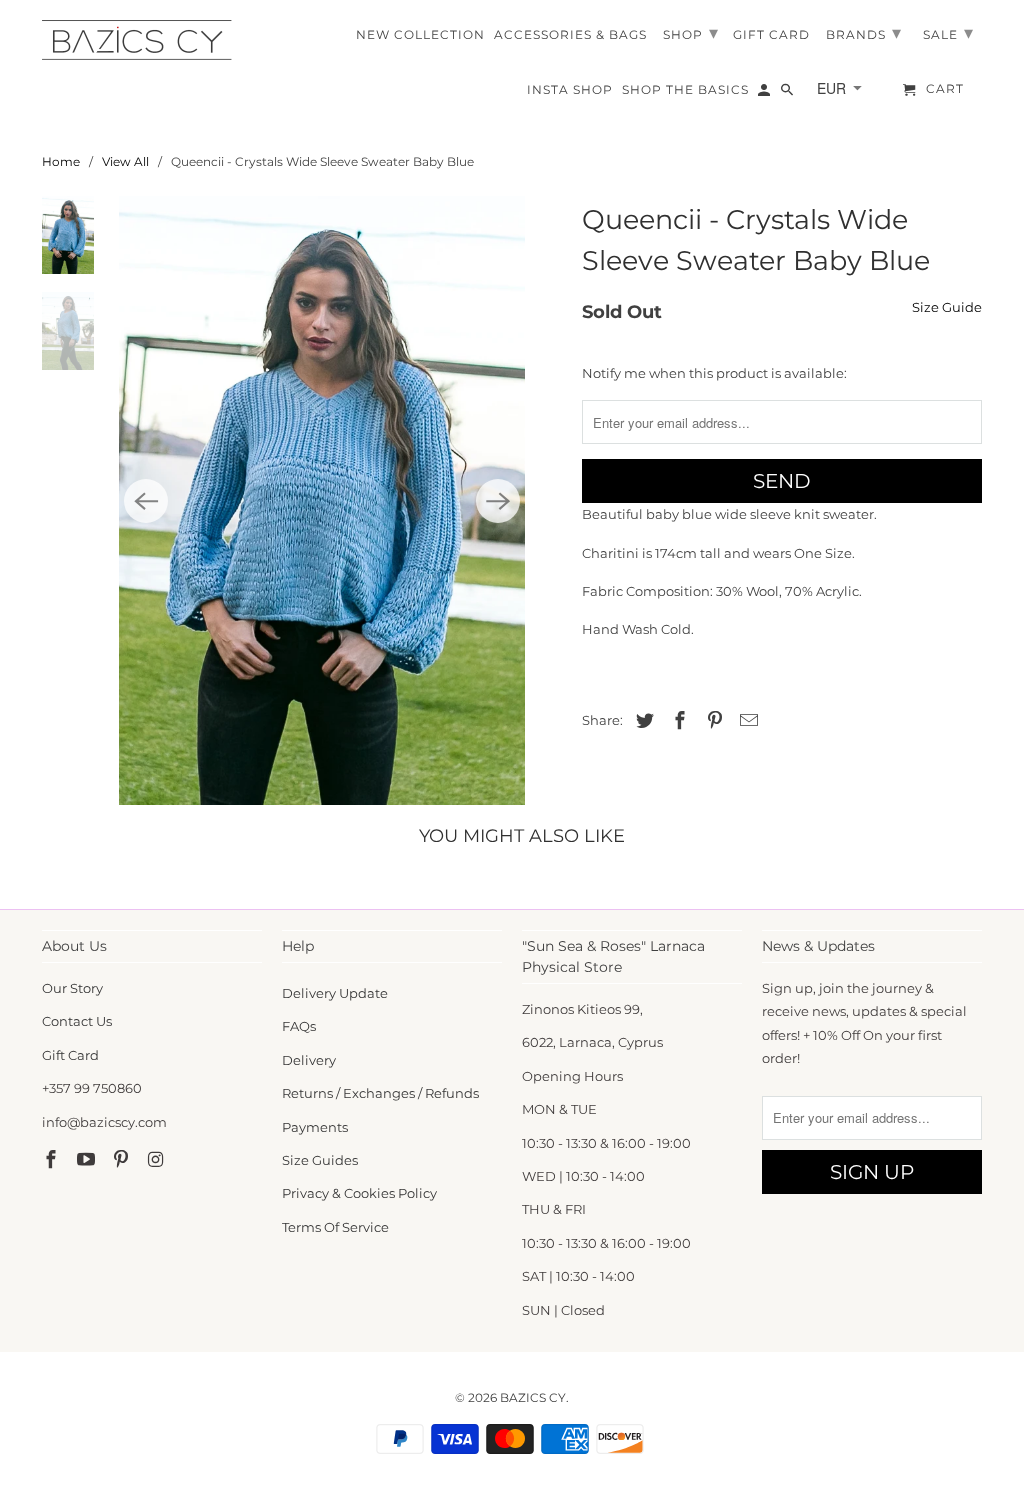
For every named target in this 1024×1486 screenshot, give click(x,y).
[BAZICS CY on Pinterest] (123, 1160)
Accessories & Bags (570, 35)
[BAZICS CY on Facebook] (53, 1160)
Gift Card (70, 1055)
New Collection (420, 35)
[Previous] (146, 501)
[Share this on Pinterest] (712, 721)
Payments (315, 1127)
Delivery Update (335, 993)
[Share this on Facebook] (677, 721)
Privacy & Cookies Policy (359, 1193)
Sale (948, 33)
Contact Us (77, 1021)
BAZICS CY (533, 1397)
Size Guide (947, 307)
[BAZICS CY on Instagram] (157, 1160)
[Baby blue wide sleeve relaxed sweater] (322, 500)
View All (125, 161)
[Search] (788, 94)
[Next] (498, 501)
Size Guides (320, 1160)
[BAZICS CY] (142, 40)
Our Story (72, 988)
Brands (864, 33)
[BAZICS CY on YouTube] (88, 1160)
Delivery (309, 1060)
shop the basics (685, 90)
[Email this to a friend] (746, 721)
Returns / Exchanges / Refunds (380, 1093)
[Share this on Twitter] (642, 721)
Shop (691, 33)
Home (61, 161)
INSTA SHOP (570, 90)
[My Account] (765, 94)
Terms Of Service (335, 1227)
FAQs (299, 1026)
